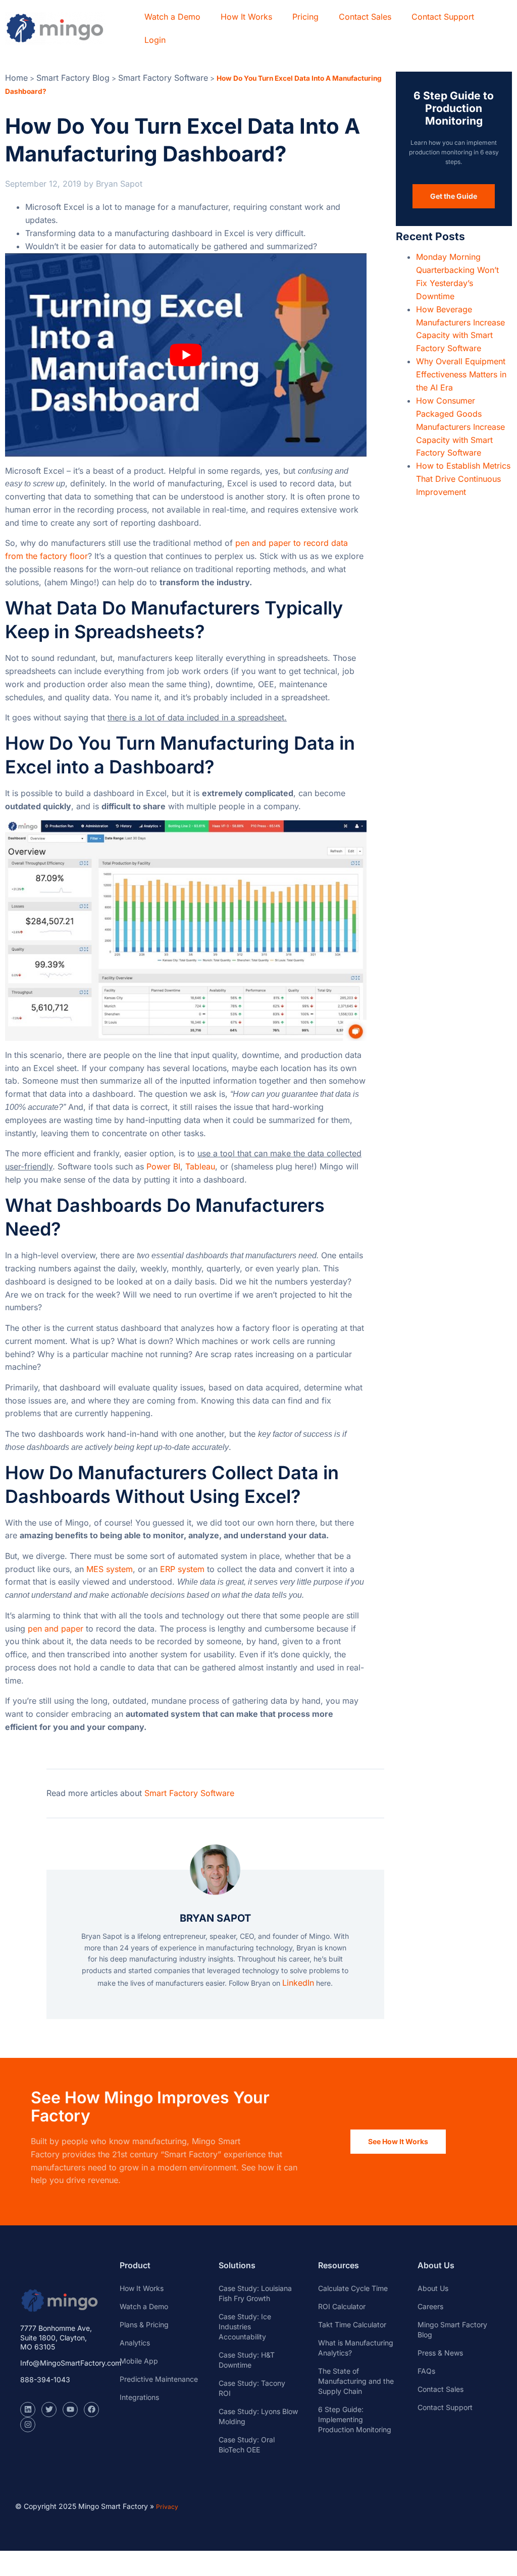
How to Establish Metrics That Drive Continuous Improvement (463, 479)
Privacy (167, 2507)
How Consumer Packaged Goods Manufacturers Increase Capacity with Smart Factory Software (460, 427)
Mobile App (139, 2361)
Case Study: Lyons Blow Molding (258, 2416)
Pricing (305, 17)
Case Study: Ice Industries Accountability (245, 2327)
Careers (430, 2306)
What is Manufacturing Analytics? (356, 2348)
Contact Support (443, 17)
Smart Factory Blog (73, 78)
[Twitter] (49, 2410)
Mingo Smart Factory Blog (452, 2330)
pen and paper (56, 1629)
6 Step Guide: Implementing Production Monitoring (355, 2419)
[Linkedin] (28, 2410)
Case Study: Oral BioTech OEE (247, 2445)
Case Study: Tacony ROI (252, 2388)
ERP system (182, 1569)
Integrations (139, 2397)
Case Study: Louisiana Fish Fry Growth (255, 2293)
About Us (433, 2288)
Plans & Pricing (144, 2325)
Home (16, 78)
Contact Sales (365, 17)
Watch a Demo (172, 17)
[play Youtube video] (186, 355)
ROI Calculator (342, 2306)
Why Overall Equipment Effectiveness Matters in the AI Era (461, 374)
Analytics (135, 2343)
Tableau (200, 1166)
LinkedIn (298, 1983)
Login (155, 40)
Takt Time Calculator (352, 2325)
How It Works (246, 17)
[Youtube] (70, 2410)
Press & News (440, 2353)
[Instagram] (28, 2425)
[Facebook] (91, 2410)
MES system (110, 1569)
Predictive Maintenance (159, 2379)
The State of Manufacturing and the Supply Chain (356, 2381)
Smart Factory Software (163, 78)
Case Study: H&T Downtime (247, 2360)
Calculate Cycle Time (353, 2288)
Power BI (163, 1166)
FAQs (426, 2371)
